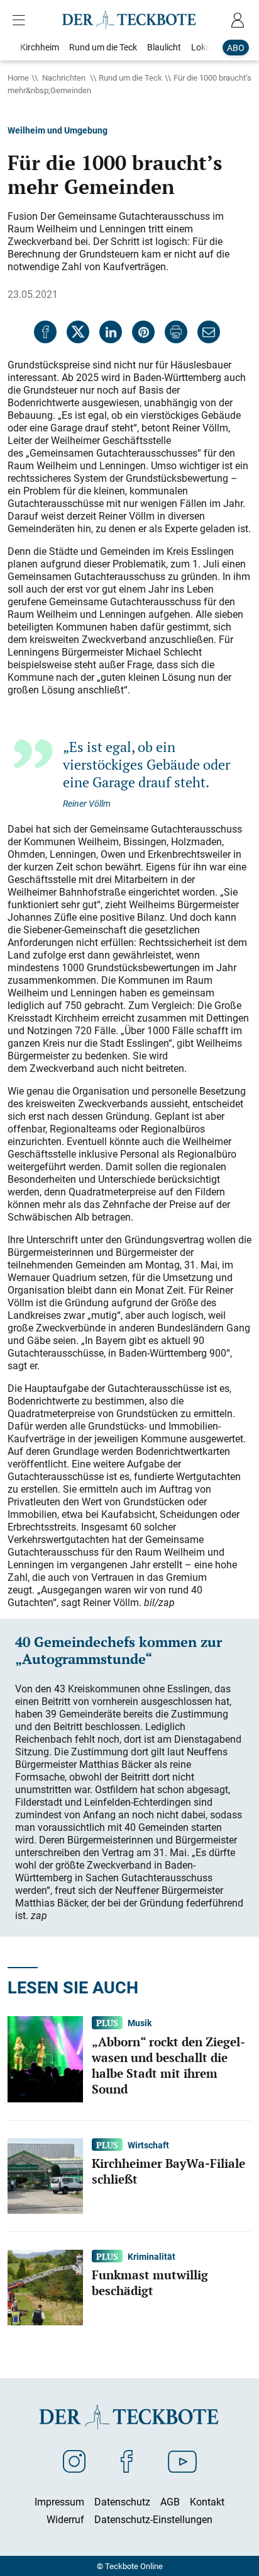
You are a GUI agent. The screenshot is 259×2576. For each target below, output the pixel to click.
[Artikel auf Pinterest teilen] (143, 332)
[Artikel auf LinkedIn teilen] (111, 332)
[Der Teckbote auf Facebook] (127, 2461)
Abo (236, 48)
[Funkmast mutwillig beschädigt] (45, 2286)
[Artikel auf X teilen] (78, 332)
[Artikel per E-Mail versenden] (209, 332)
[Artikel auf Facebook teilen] (45, 332)
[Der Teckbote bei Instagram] (74, 2461)
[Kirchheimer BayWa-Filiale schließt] (45, 2175)
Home (18, 77)
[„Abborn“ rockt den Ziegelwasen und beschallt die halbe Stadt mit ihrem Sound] (45, 2058)
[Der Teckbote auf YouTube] (182, 2461)
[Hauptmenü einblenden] (21, 20)
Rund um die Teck (130, 77)
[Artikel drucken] (176, 332)
